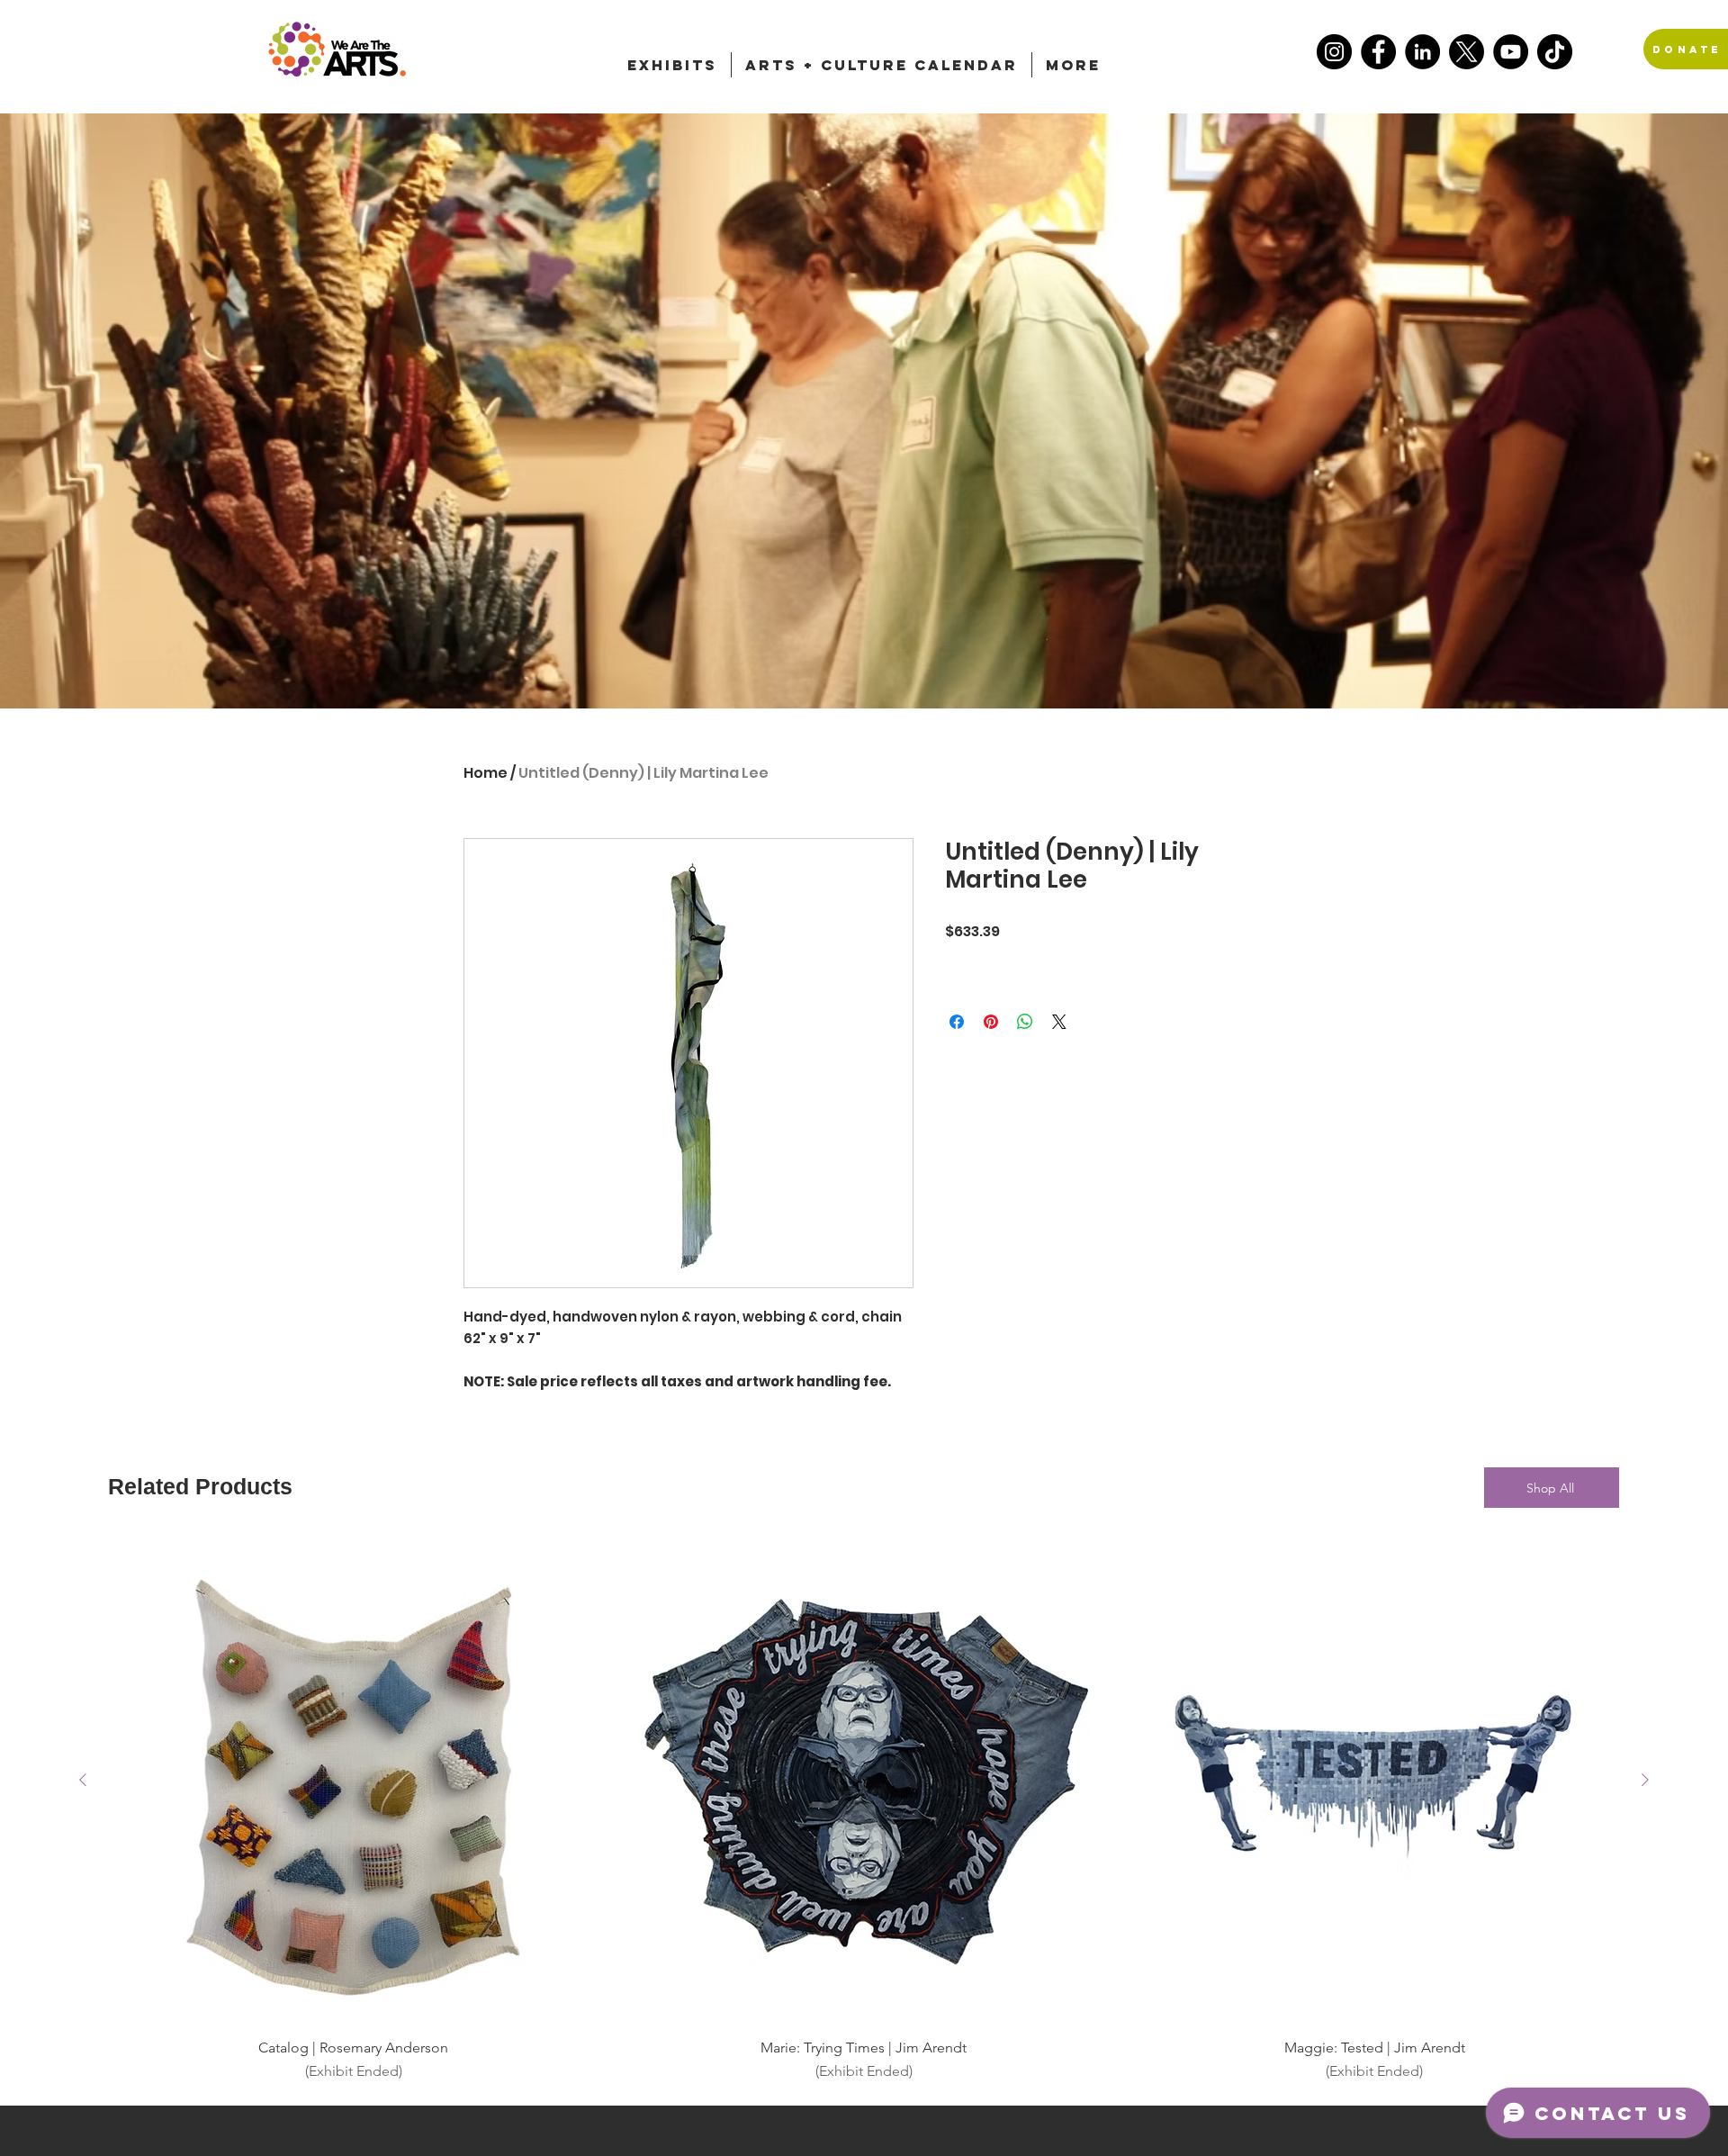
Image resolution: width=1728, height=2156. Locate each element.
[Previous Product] (83, 1780)
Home (486, 773)
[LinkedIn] (1422, 52)
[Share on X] (1059, 1022)
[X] (1467, 52)
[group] (864, 1809)
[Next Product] (1645, 1780)
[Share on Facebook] (957, 1022)
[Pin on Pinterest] (991, 1022)
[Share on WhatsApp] (1025, 1022)
